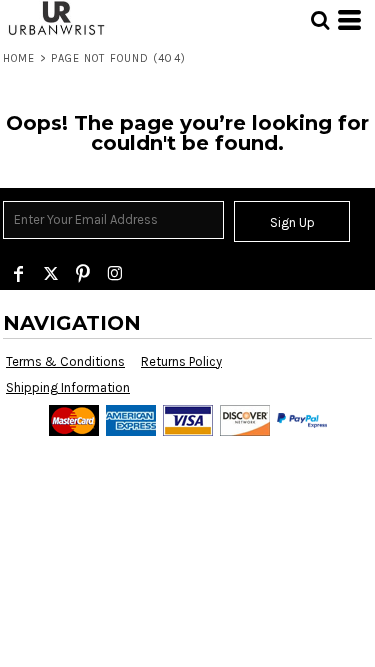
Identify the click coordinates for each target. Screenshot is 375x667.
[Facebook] (19, 274)
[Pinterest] (83, 274)
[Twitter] (51, 274)
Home (19, 58)
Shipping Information (68, 387)
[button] (320, 20)
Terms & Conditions (65, 361)
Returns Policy (181, 361)
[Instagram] (115, 274)
